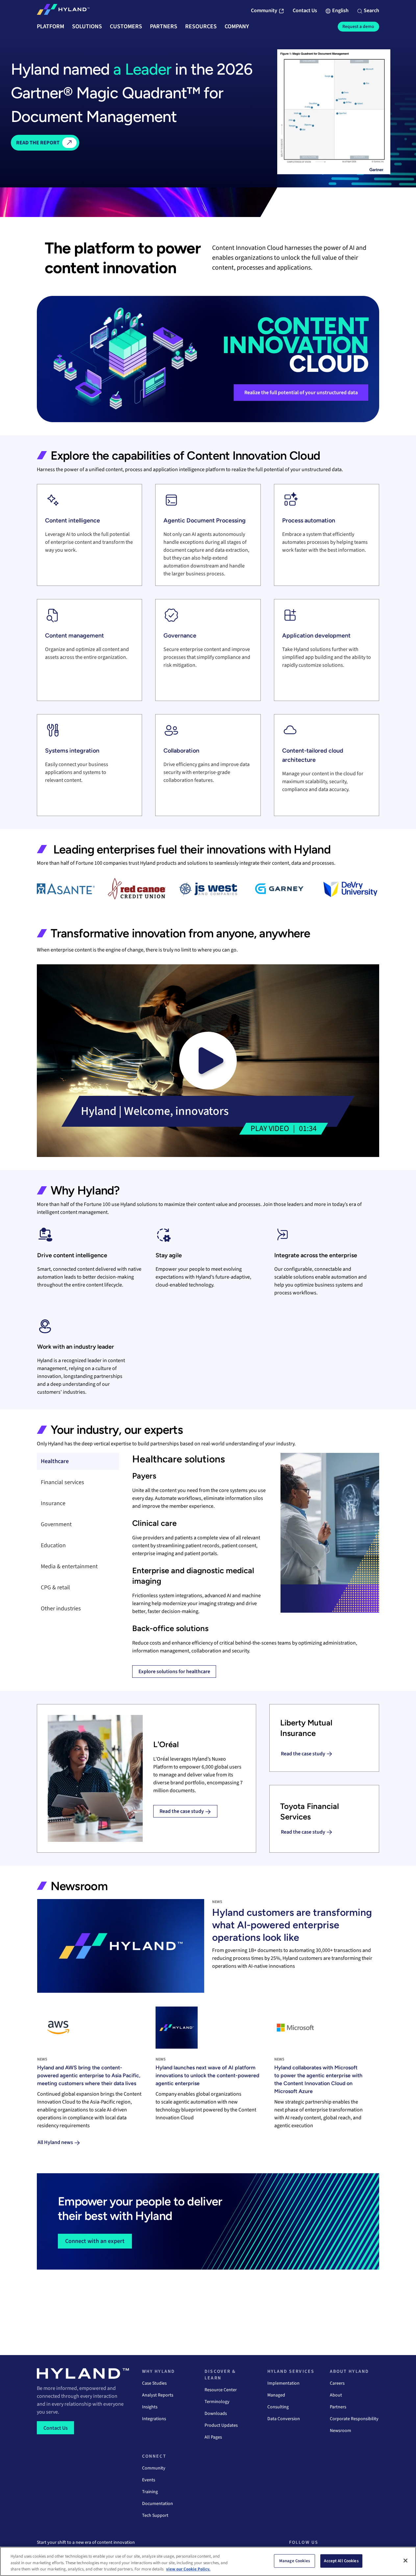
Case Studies (154, 2383)
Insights (150, 2407)
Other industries (61, 1609)
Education (53, 1545)
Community (154, 2468)
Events (149, 2480)
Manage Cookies (295, 2561)
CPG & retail (55, 1588)
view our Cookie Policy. (188, 2569)
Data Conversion (284, 2419)
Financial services (62, 1482)
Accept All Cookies (341, 2561)
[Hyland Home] (63, 11)
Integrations (154, 2419)
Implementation (283, 2383)
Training (150, 2492)
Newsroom (341, 2431)
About (336, 2395)
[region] (208, 2561)
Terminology (217, 2402)
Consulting (278, 2407)
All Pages (213, 2437)
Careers (337, 2383)
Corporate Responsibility (354, 2419)
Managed (276, 2395)
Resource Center (221, 2390)
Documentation (158, 2504)
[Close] (405, 2561)
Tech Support (155, 2516)
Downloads (216, 2414)
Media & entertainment (69, 1566)
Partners (338, 2407)
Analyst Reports (158, 2395)
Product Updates (221, 2425)
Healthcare (55, 1461)
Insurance (53, 1503)
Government (56, 1524)
